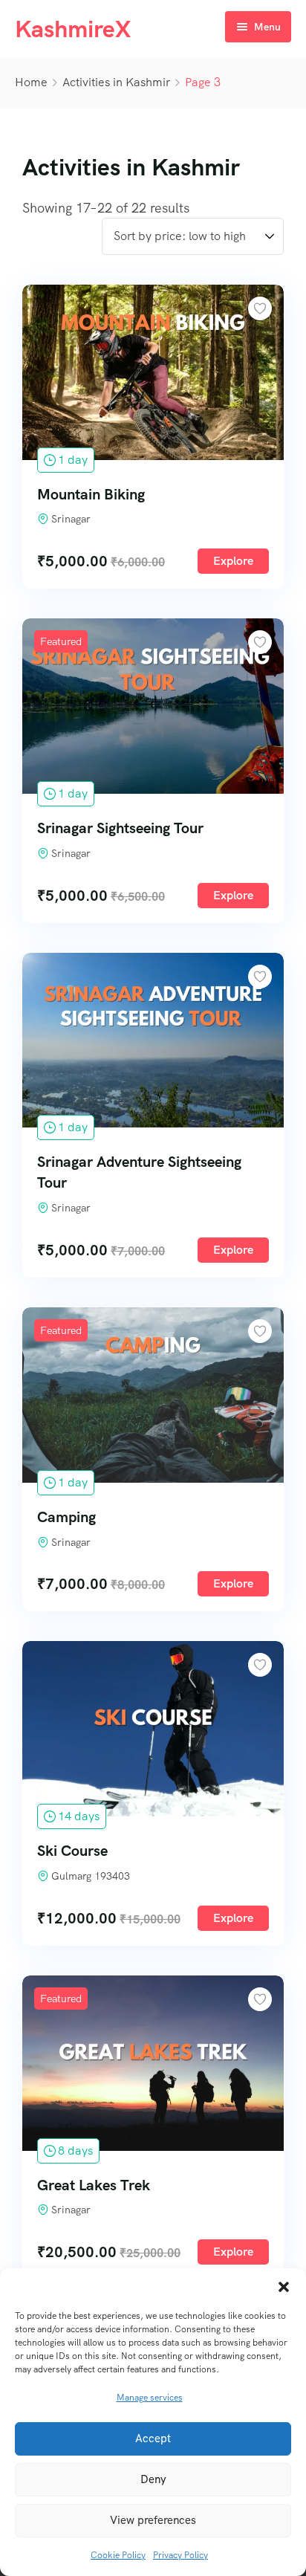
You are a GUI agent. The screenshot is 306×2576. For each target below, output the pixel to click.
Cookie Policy (118, 2555)
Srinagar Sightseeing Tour (120, 828)
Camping (66, 1517)
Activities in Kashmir (116, 82)
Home (31, 82)
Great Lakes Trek (94, 2185)
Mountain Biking (91, 494)
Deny (153, 2479)
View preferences (153, 2520)
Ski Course (72, 1851)
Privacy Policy (180, 2555)
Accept (153, 2439)
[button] (284, 2287)
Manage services (150, 2398)
